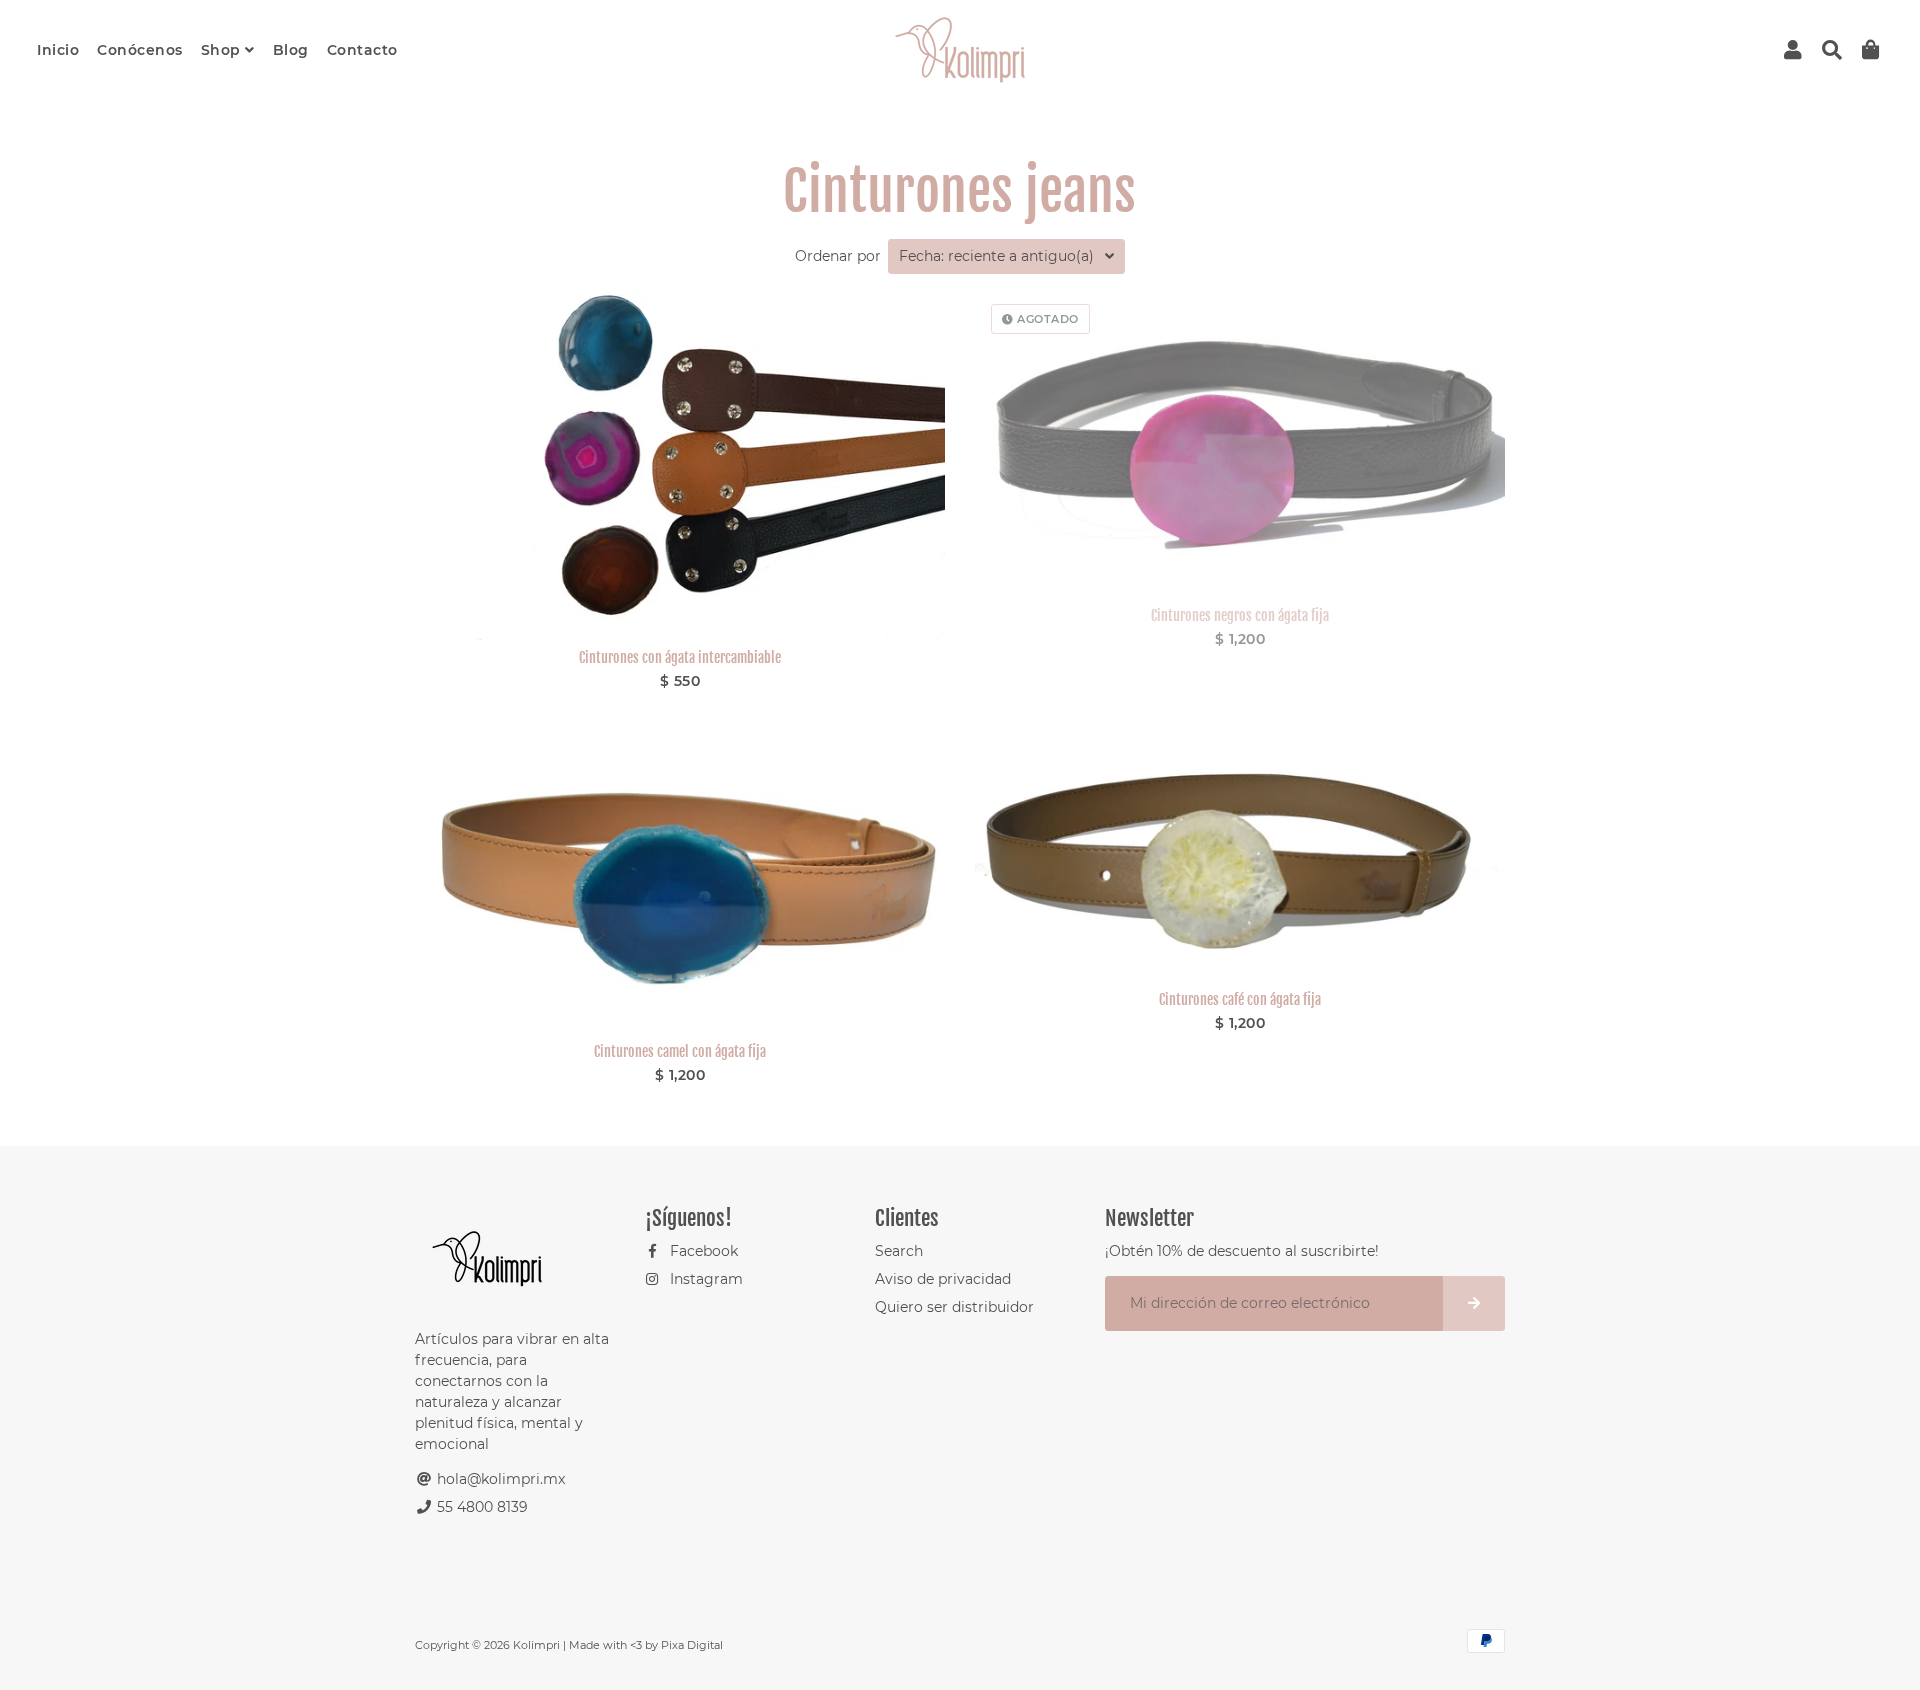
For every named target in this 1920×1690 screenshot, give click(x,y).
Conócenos (140, 50)
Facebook (702, 1251)
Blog (291, 50)
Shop (223, 50)
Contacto (362, 50)
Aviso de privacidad (943, 1279)
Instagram (704, 1279)
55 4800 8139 (480, 1507)
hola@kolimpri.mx (499, 1479)
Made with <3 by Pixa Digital (646, 1645)
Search (899, 1251)
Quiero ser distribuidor (954, 1307)
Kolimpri (536, 1645)
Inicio (58, 50)
